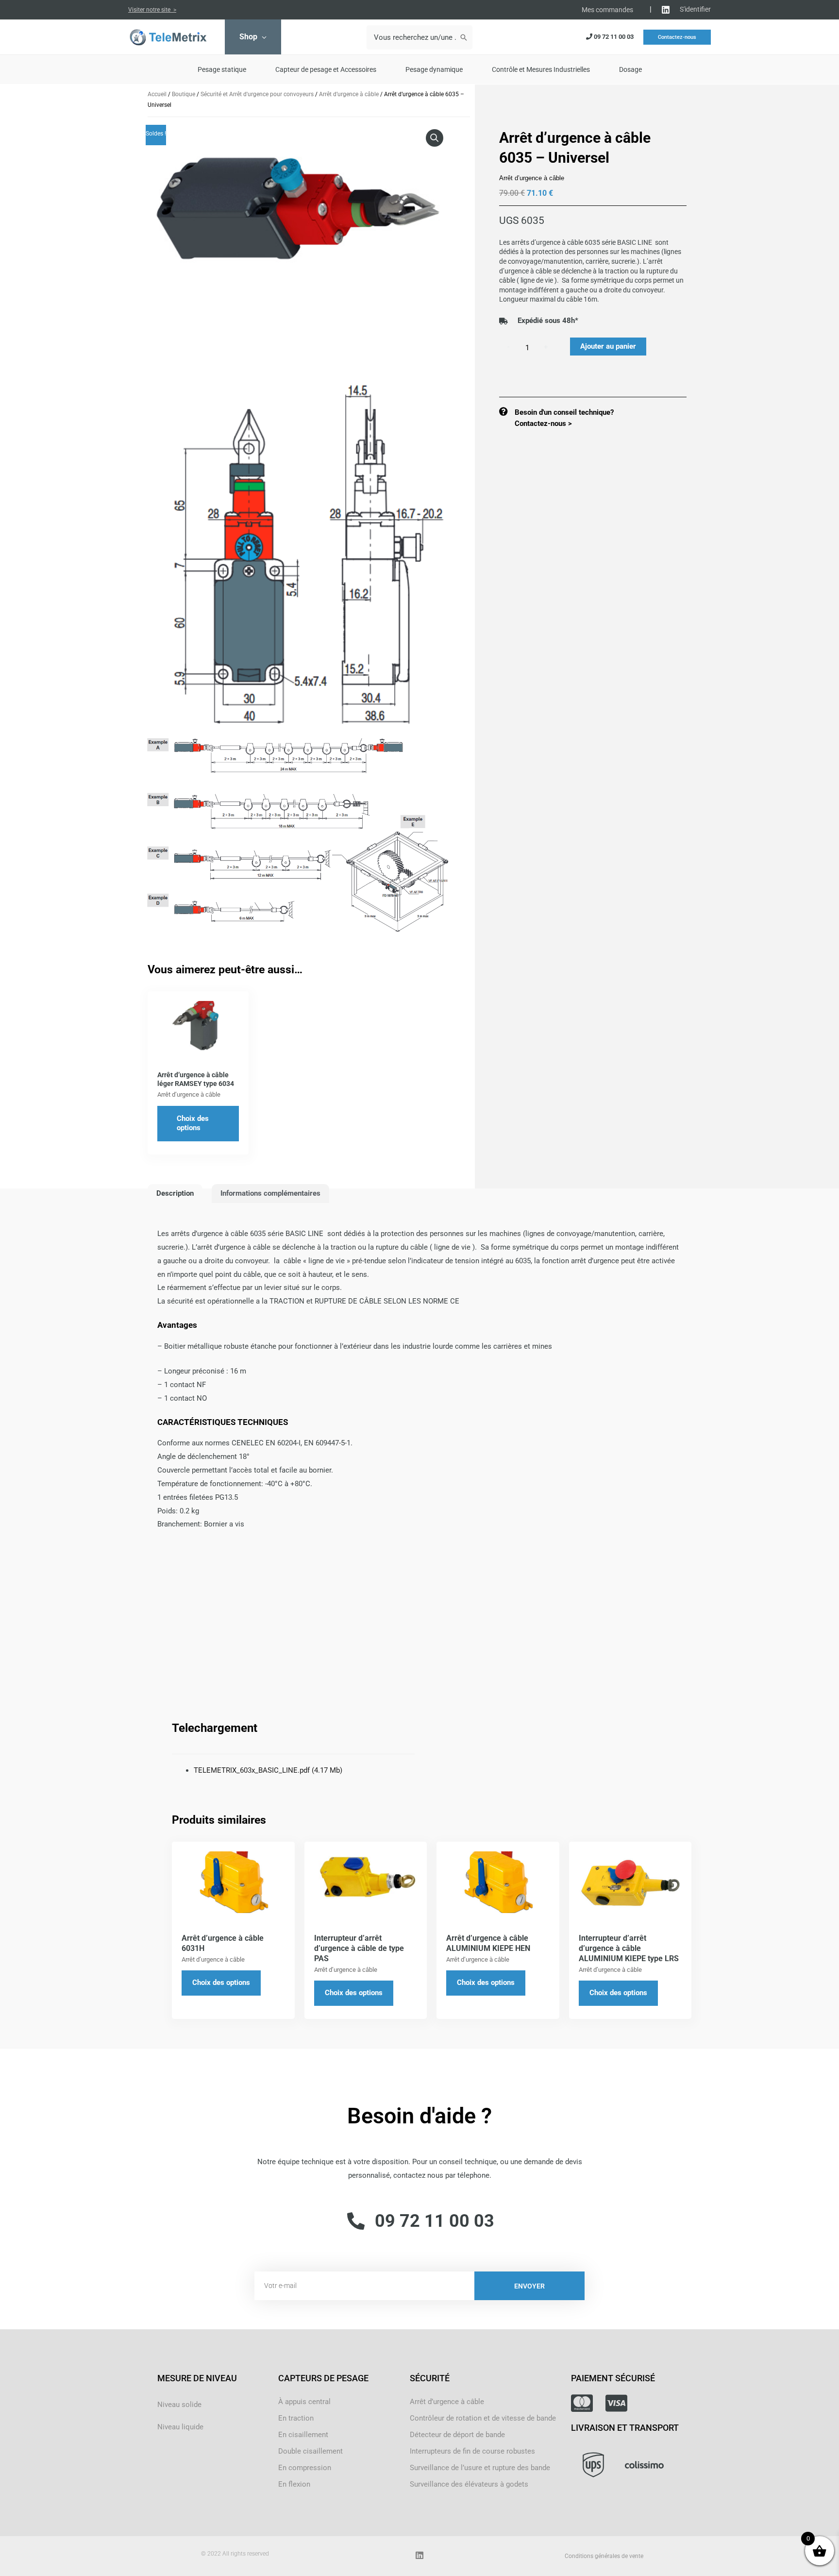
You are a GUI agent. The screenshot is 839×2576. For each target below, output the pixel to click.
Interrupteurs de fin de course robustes (472, 2451)
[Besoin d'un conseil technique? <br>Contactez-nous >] (503, 411)
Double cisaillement (310, 2451)
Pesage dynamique (434, 69)
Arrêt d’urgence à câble (349, 94)
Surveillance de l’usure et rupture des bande (480, 2468)
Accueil (157, 94)
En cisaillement (303, 2435)
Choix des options (193, 1123)
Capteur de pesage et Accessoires (326, 69)
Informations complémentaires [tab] (270, 1193)
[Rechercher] (464, 37)
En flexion (294, 2484)
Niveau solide (179, 2405)
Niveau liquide (180, 2427)
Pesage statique (222, 69)
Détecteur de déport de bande (457, 2435)
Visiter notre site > (152, 10)
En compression (305, 2468)
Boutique (184, 94)
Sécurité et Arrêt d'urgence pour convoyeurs (257, 94)
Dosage (630, 69)
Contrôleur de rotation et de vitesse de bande (483, 2418)
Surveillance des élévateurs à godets (469, 2484)
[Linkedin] (666, 10)
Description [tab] (175, 1193)
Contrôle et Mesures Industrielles (541, 69)
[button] (435, 138)
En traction (296, 2418)
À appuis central (304, 2402)
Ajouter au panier (608, 346)
